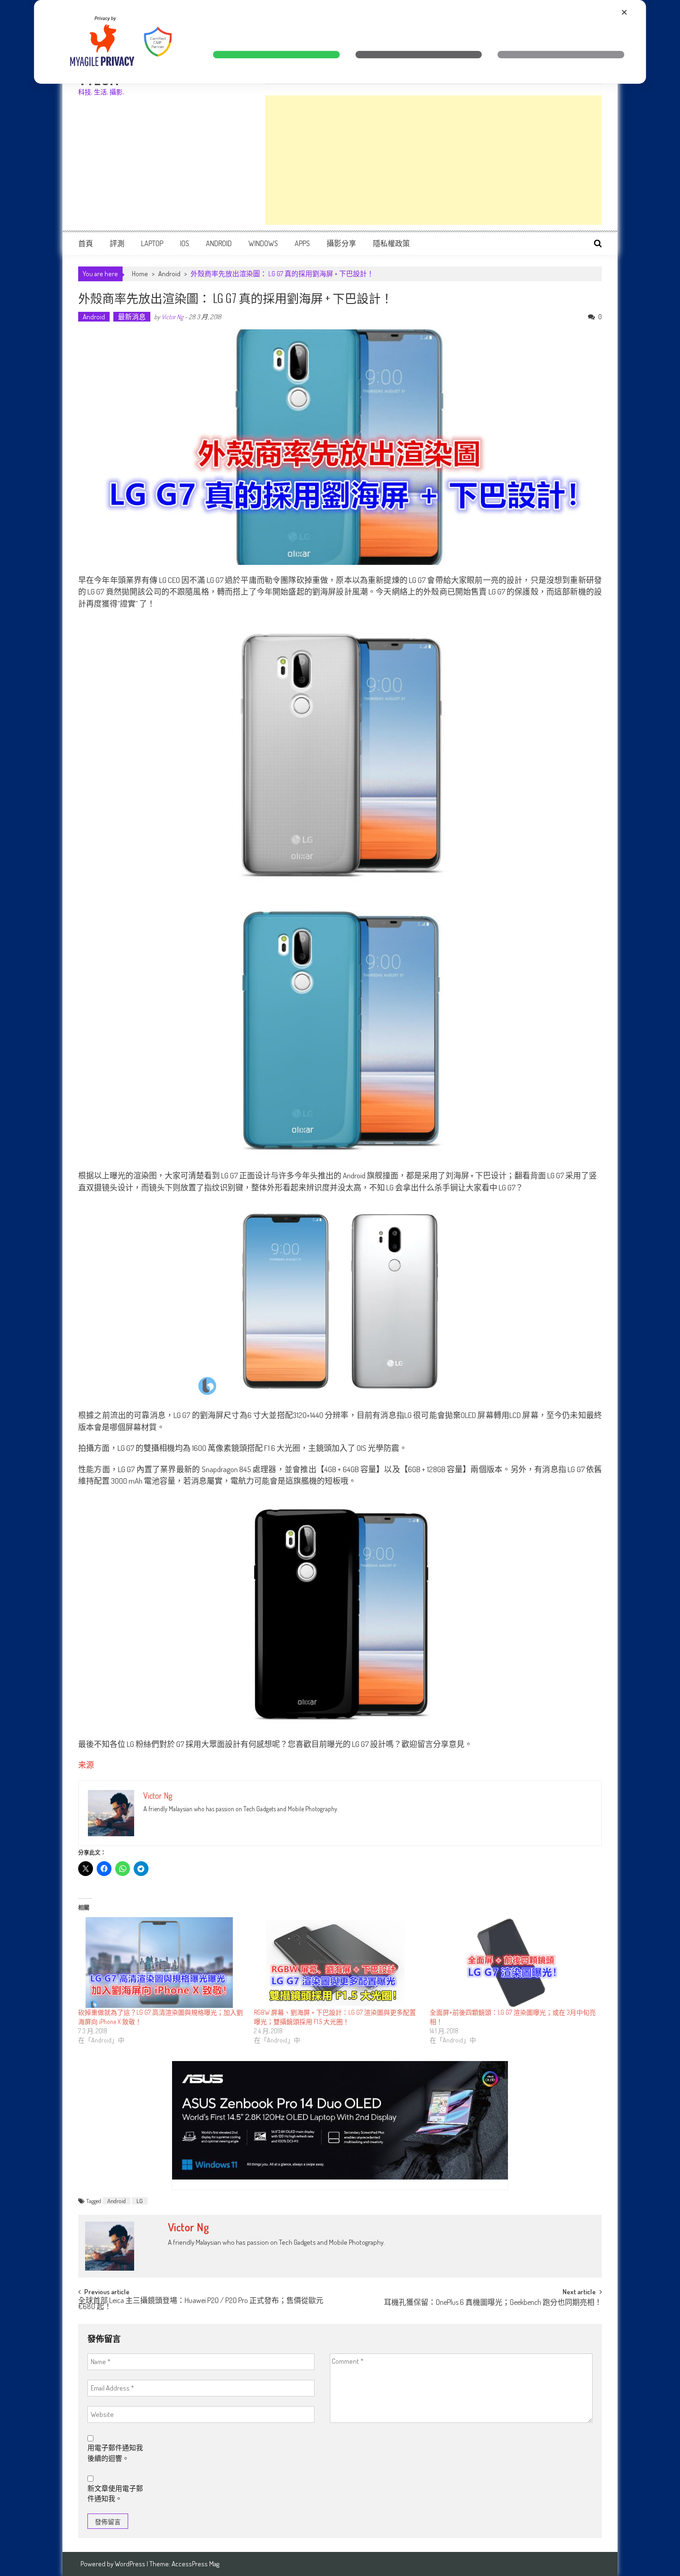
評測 (117, 243)
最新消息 (132, 317)
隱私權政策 (391, 243)
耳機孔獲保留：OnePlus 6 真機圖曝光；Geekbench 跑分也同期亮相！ (493, 2303)
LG (140, 2201)
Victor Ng (172, 317)
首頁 (86, 243)
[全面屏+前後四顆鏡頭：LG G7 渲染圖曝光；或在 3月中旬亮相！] (513, 1963)
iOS (185, 243)
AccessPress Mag (195, 2564)
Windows (263, 243)
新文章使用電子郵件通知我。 (115, 2494)
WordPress (131, 2564)
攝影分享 (341, 243)
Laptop (152, 243)
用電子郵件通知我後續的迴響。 (115, 2453)
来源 (86, 1765)
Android (219, 243)
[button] (276, 55)
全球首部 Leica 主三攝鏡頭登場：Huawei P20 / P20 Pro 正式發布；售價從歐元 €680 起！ (201, 2304)
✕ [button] (624, 12)
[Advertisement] (433, 160)
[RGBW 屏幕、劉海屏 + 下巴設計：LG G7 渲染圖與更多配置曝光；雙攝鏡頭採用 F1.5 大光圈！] (337, 1963)
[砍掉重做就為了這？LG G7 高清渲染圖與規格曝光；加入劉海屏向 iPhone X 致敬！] (161, 1963)
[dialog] (340, 42)
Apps (302, 243)
